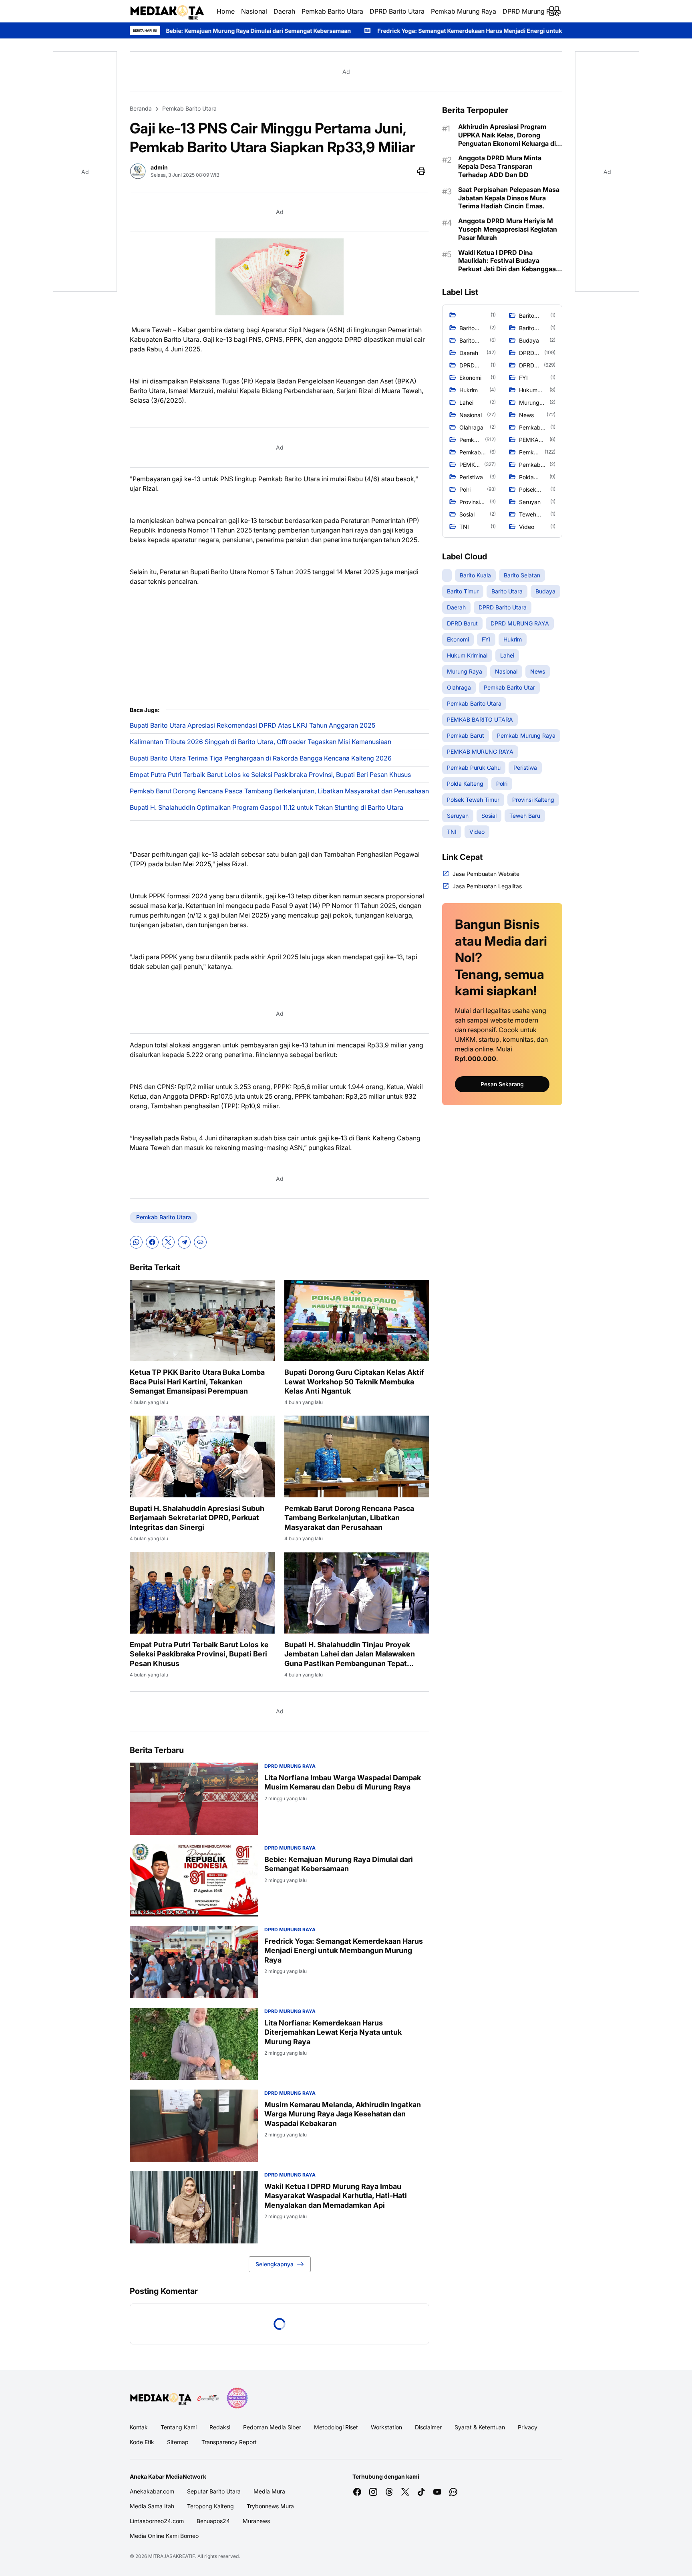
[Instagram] (373, 2492)
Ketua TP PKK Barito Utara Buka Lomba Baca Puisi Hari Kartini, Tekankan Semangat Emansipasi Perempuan (197, 1382)
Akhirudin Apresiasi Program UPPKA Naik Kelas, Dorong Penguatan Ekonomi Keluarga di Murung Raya (507, 135)
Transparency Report (229, 2442)
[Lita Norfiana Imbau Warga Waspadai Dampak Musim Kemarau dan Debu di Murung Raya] (194, 1799)
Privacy (528, 2427)
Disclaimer (428, 2427)
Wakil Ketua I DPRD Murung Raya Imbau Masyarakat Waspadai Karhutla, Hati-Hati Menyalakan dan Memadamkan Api (336, 2196)
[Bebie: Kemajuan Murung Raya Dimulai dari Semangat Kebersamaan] (194, 1880)
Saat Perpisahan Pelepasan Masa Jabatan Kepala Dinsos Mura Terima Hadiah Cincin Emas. (509, 198)
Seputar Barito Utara (214, 2491)
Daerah (284, 11)
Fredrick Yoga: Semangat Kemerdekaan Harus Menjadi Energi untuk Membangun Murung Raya (309, 31)
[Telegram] (184, 1242)
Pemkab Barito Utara (332, 11)
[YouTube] (437, 2492)
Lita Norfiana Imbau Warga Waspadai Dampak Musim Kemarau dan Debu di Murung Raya (343, 1782)
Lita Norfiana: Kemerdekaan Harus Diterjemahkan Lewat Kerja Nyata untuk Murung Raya (333, 2032)
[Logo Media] (161, 2398)
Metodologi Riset (336, 2427)
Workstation (386, 2427)
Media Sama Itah (152, 2506)
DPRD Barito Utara (397, 11)
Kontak (139, 2427)
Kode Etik (142, 2442)
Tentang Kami (179, 2427)
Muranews (256, 2521)
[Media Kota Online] (167, 11)
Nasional (254, 11)
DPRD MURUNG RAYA (290, 1766)
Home (226, 11)
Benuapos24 (213, 2521)
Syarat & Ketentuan (480, 2427)
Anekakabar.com (152, 2491)
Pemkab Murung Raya (464, 11)
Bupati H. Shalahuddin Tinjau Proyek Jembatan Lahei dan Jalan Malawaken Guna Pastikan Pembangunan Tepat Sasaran (350, 1654)
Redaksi (220, 2427)
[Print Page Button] (421, 171)
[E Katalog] (208, 2398)
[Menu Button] (554, 11)
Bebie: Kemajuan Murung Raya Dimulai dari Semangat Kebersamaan (339, 1864)
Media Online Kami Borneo (164, 2536)
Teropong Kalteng (210, 2506)
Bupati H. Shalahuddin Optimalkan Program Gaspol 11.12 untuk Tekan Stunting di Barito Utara (267, 807)
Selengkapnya (275, 2264)
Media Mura (269, 2491)
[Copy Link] (200, 1242)
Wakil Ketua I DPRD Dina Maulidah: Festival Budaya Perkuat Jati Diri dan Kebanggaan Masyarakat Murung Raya (509, 261)
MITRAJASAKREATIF (172, 2556)
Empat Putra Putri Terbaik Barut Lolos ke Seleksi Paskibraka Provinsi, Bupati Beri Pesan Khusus (270, 775)
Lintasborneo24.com (157, 2521)
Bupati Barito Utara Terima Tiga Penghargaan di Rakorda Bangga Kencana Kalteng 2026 (261, 758)
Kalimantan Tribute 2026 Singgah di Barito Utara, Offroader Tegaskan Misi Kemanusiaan (261, 742)
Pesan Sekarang (502, 1084)
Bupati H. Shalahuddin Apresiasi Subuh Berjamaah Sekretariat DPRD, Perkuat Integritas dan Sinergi (197, 1518)
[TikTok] (421, 2492)
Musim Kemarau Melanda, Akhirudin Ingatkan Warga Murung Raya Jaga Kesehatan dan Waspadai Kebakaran (343, 2114)
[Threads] (389, 2492)
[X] (168, 1242)
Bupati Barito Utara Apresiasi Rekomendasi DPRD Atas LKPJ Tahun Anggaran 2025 (252, 725)
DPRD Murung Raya (532, 11)
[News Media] (237, 2398)
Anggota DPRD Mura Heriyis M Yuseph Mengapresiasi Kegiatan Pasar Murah (508, 229)
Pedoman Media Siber (272, 2427)
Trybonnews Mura (270, 2506)
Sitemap (178, 2442)
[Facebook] (152, 1242)
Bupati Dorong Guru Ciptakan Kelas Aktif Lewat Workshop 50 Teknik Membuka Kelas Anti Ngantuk (354, 1382)
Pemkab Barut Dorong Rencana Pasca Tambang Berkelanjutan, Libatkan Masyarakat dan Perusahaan (279, 791)
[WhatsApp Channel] (453, 2492)
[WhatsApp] (136, 1242)
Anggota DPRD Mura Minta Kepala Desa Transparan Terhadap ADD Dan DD (500, 166)
